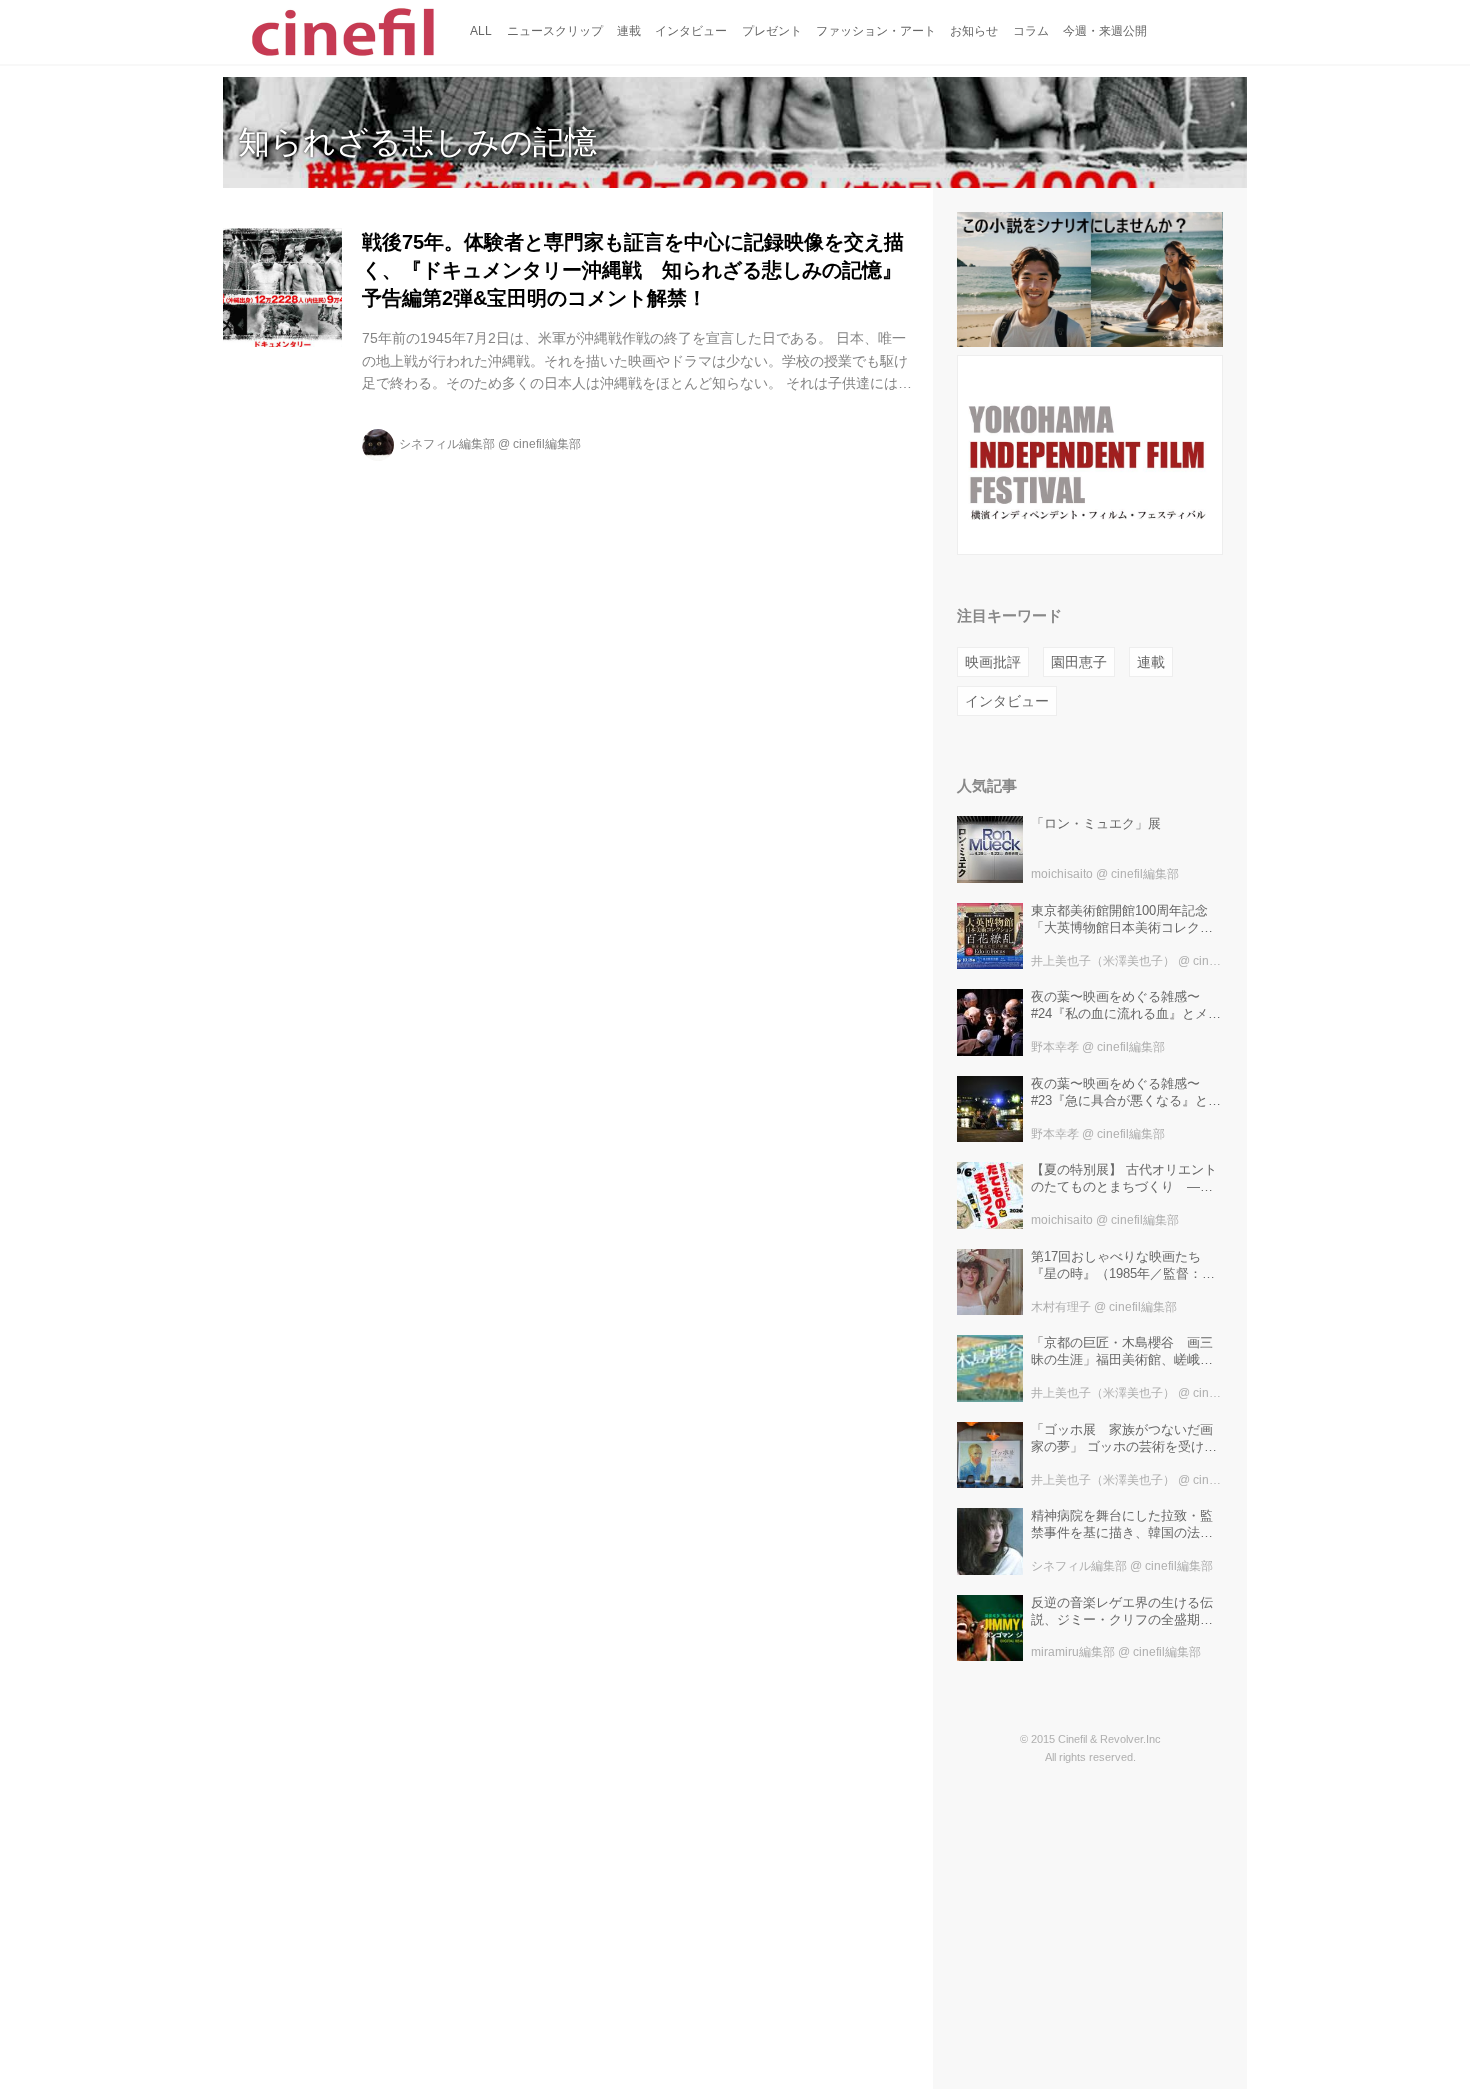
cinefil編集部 (547, 444)
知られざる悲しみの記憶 (417, 142)
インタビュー (1007, 701)
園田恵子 (1079, 662)
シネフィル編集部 (447, 444)
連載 (1151, 662)
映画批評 (993, 662)
